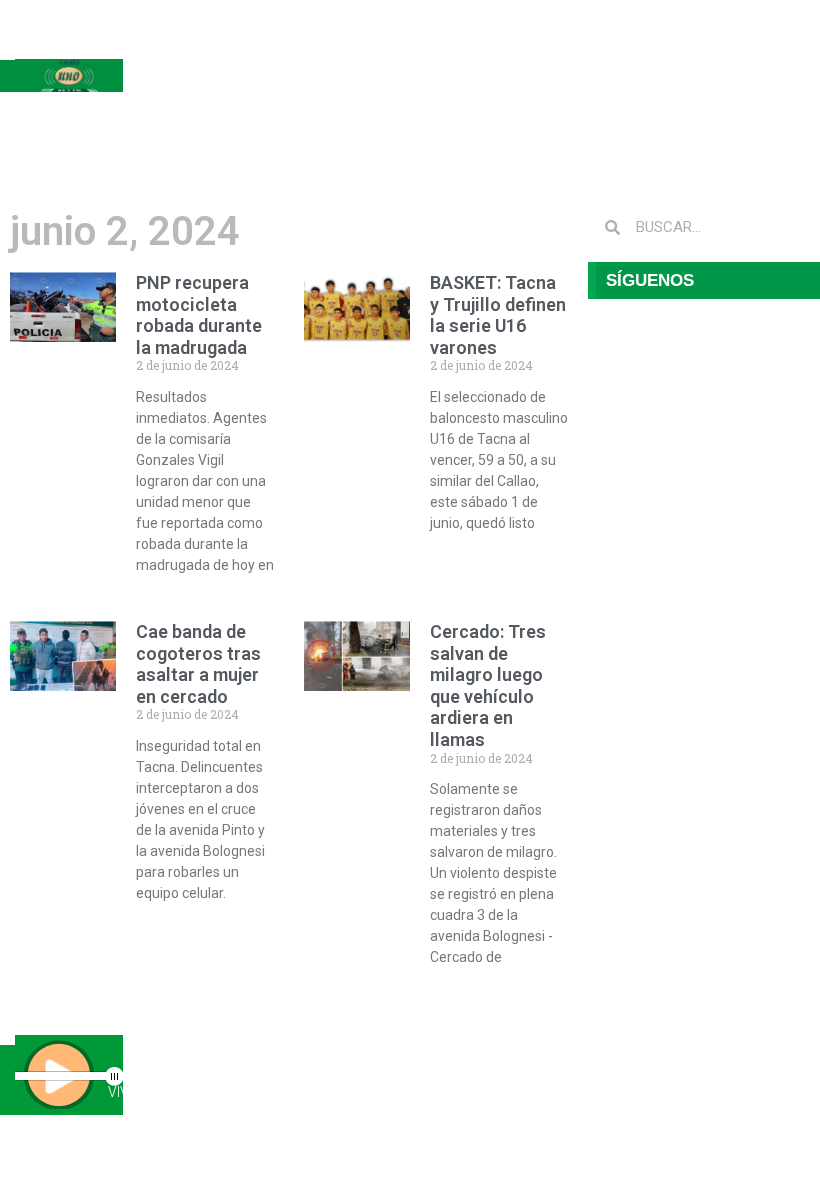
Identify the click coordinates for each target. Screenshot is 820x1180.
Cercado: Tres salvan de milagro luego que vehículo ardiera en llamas (488, 685)
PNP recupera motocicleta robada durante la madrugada (199, 315)
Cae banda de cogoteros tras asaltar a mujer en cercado (198, 664)
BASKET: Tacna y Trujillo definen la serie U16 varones (498, 315)
